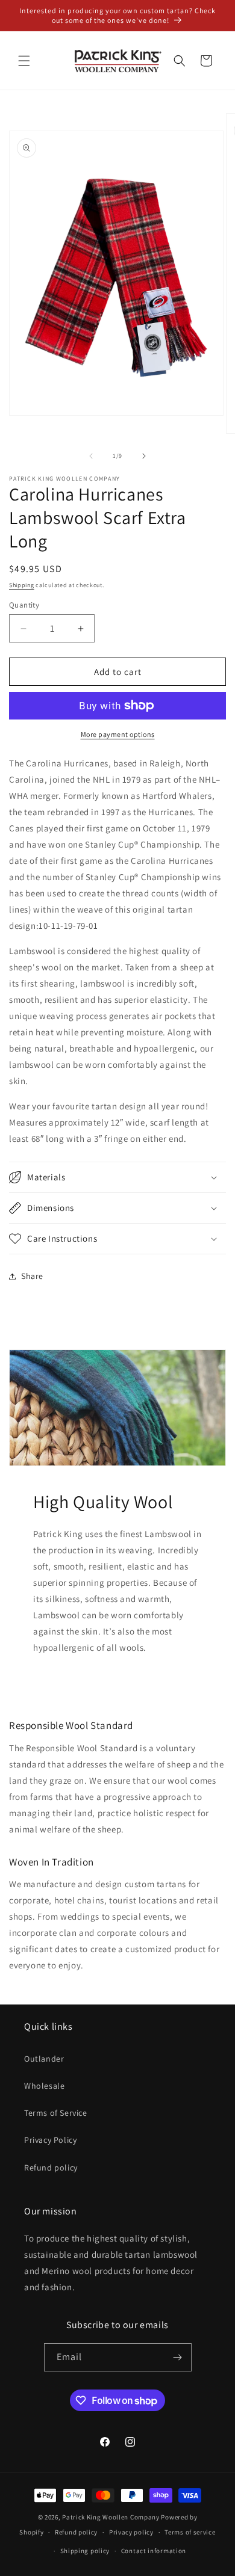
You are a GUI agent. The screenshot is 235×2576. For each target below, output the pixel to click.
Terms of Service (56, 2113)
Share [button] (32, 1276)
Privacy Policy (50, 2140)
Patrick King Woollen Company (111, 2517)
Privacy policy (131, 2532)
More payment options (118, 734)
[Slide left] (91, 456)
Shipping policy (85, 2551)
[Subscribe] (178, 2357)
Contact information (154, 2551)
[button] (24, 61)
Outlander (44, 2059)
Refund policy (51, 2168)
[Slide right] (144, 456)
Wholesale (44, 2086)
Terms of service (190, 2532)
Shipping (22, 585)
